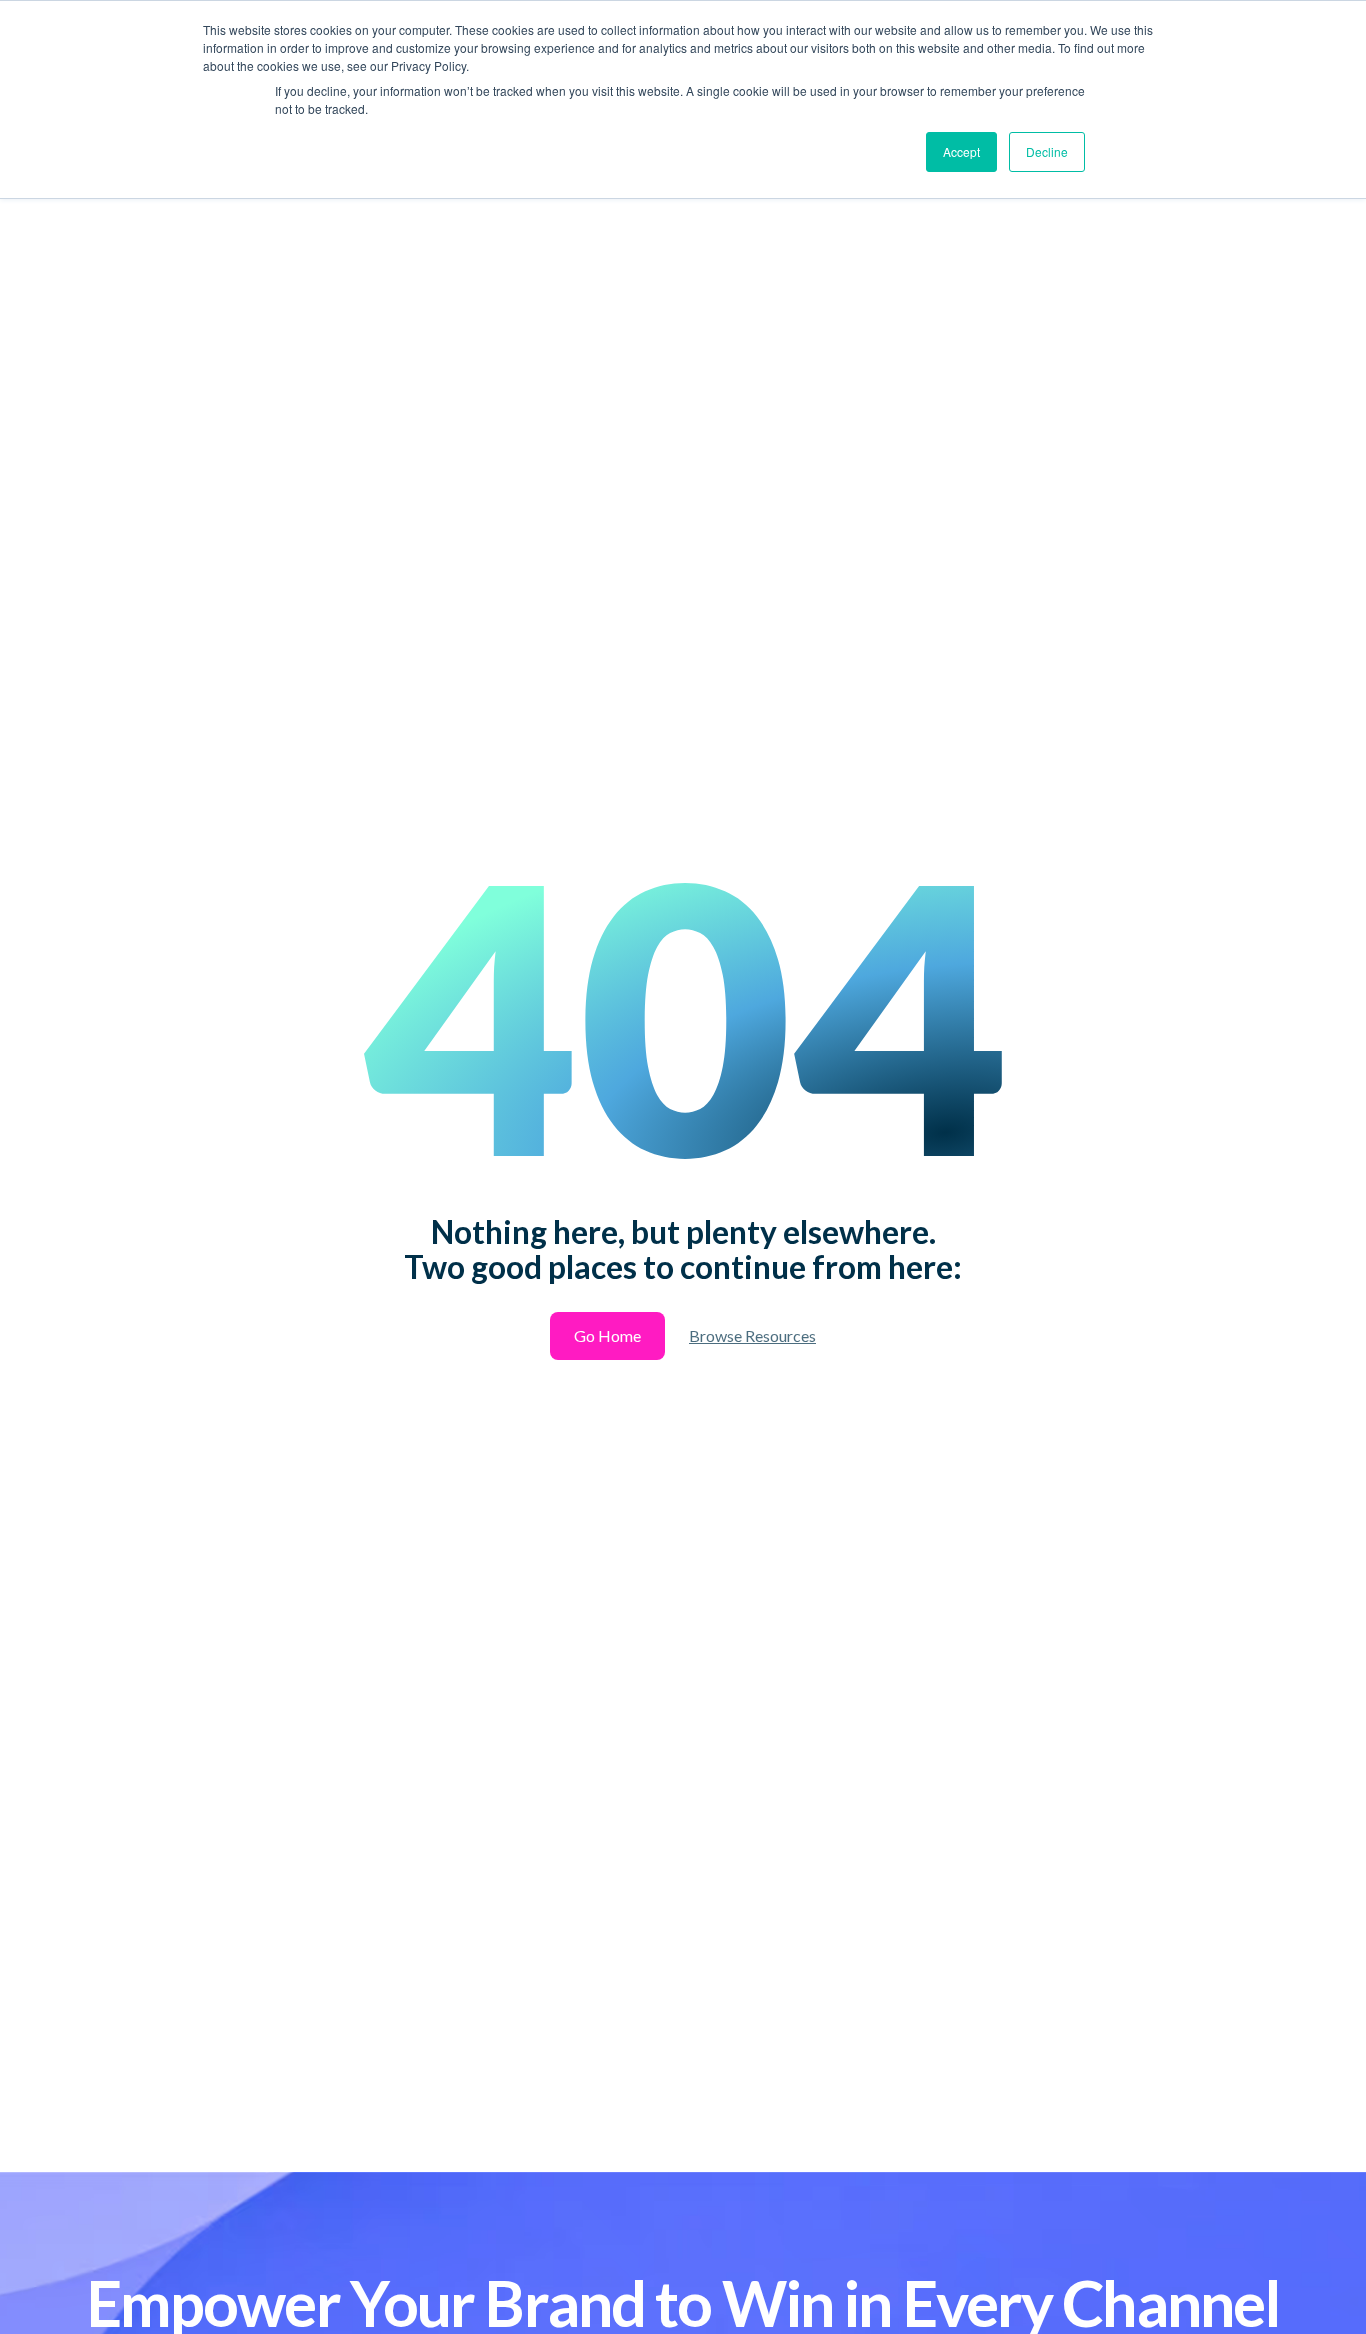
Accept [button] (961, 151)
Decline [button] (1047, 151)
